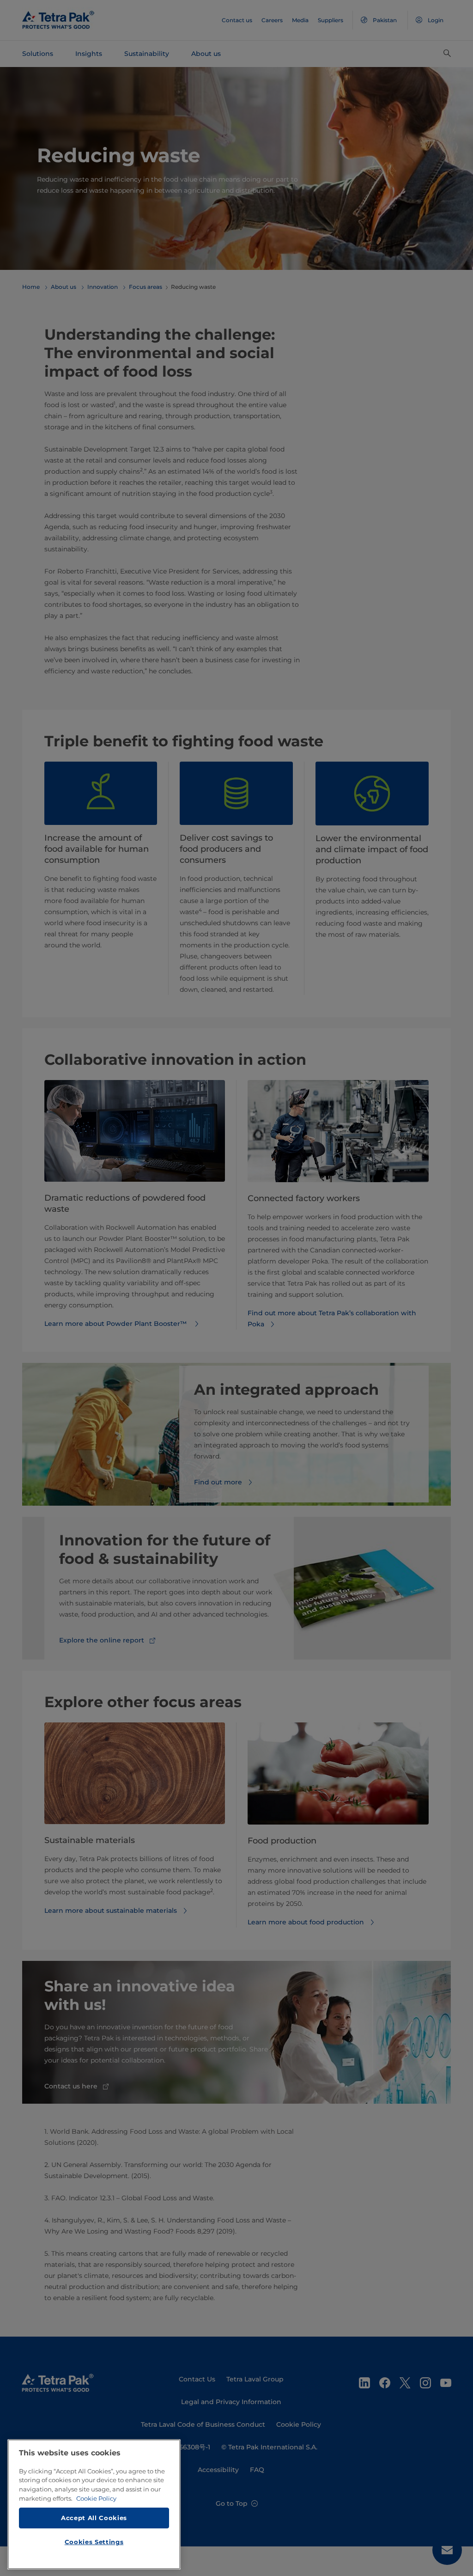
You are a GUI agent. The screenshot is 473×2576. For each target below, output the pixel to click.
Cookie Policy (96, 2498)
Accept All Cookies (94, 2518)
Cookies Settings (94, 2542)
